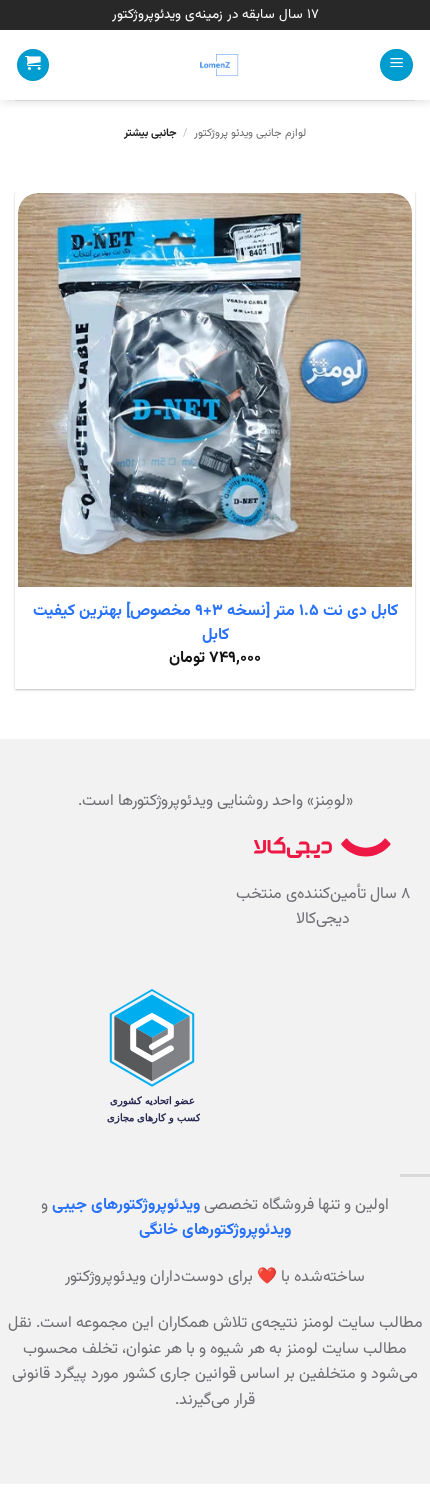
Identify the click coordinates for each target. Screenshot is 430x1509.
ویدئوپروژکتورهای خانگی (215, 1230)
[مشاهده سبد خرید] (33, 65)
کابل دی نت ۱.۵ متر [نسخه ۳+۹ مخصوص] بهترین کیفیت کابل (215, 624)
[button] (396, 65)
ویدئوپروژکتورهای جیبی (126, 1205)
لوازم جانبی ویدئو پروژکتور (250, 133)
